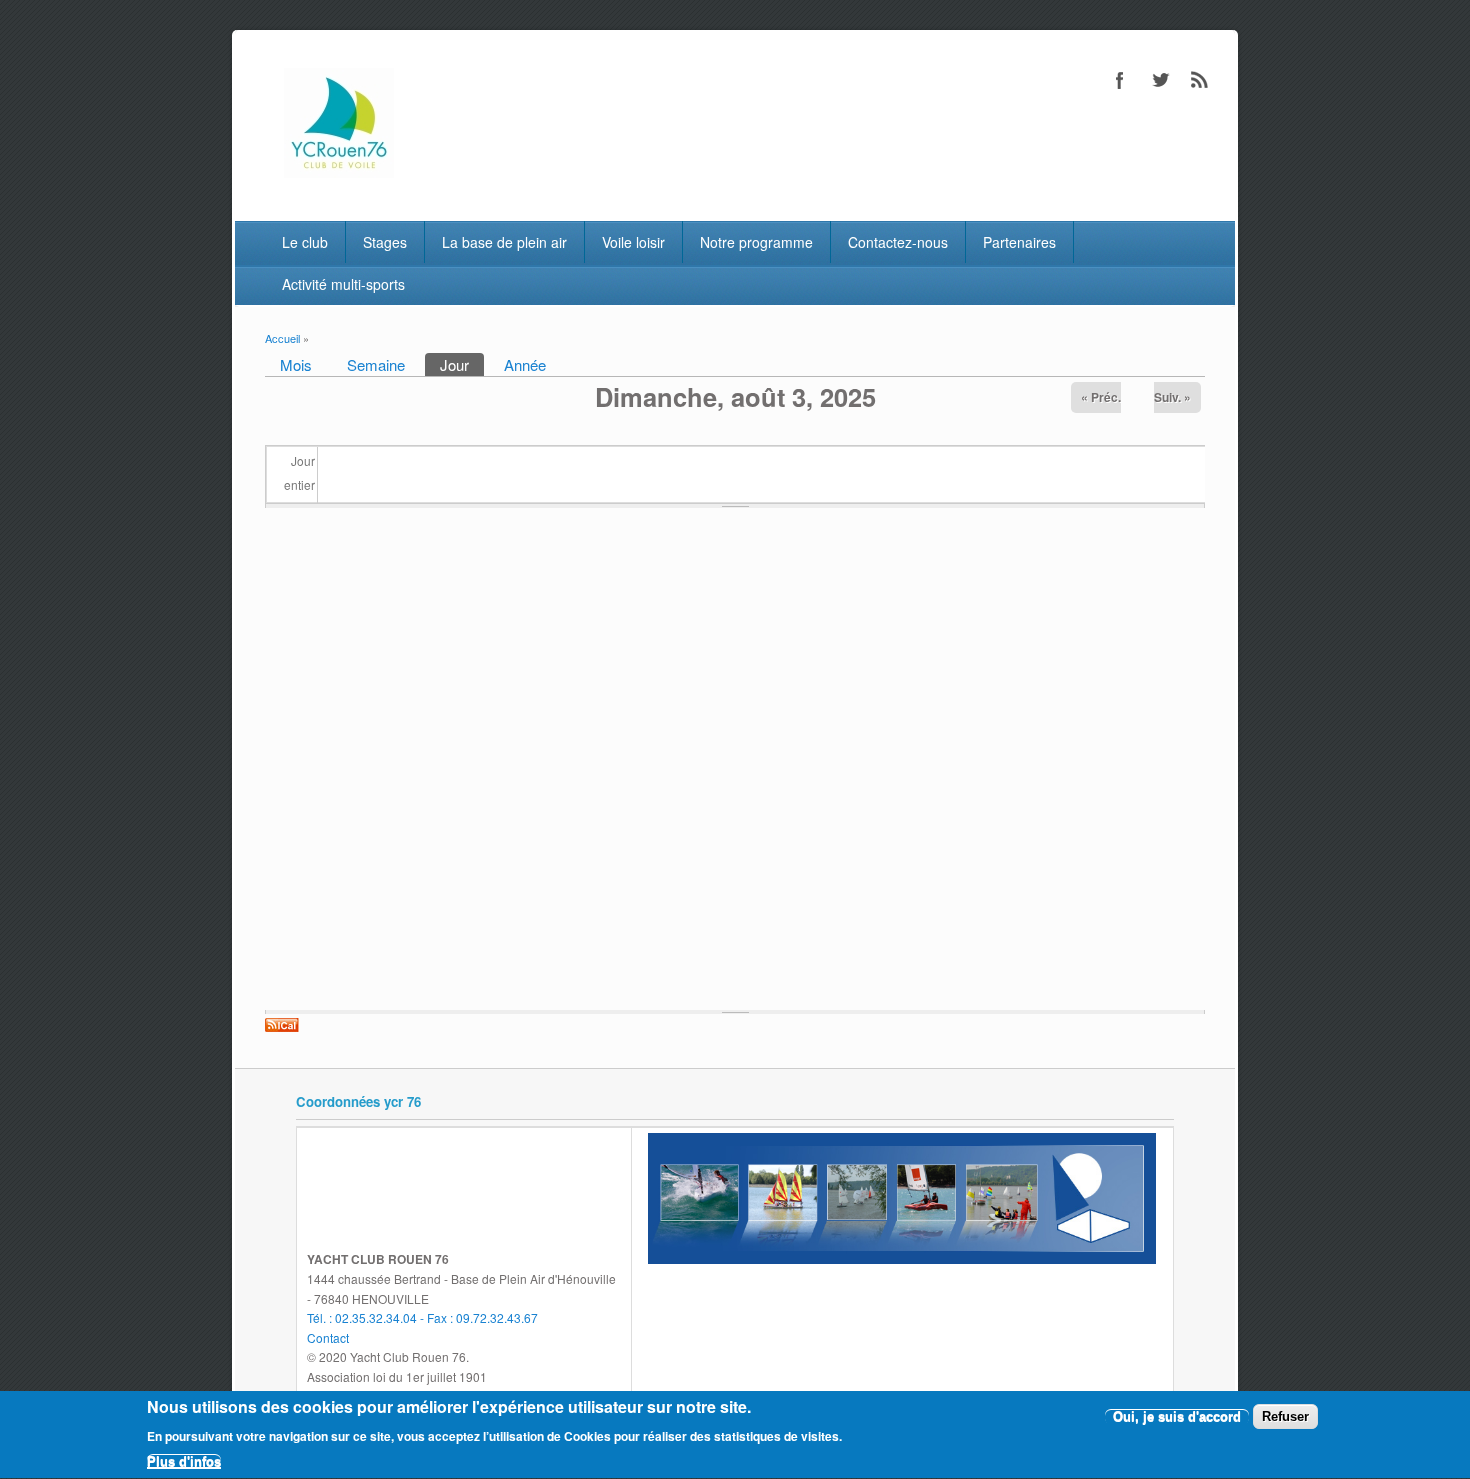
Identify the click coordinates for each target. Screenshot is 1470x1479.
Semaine (376, 364)
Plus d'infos (184, 1461)
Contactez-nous (898, 242)
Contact (328, 1337)
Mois (296, 364)
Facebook (1120, 80)
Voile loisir (633, 242)
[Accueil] (339, 171)
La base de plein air (504, 242)
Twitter (1160, 80)
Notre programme (756, 242)
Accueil (282, 338)
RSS (1200, 80)
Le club (305, 242)
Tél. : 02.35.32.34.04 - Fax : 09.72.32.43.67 (422, 1317)
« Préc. (1101, 397)
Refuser (1285, 1416)
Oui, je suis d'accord (1177, 1416)
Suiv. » (1172, 397)
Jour (462, 364)
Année (525, 364)
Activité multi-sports (343, 284)
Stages (385, 242)
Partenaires (1019, 242)
